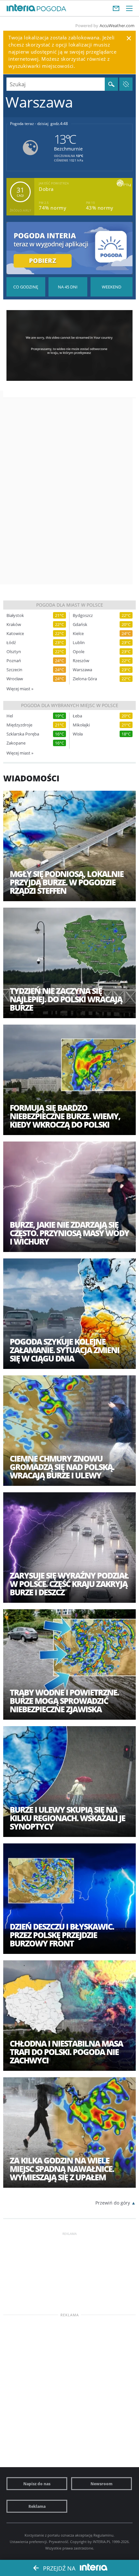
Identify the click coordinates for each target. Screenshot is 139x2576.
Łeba (77, 716)
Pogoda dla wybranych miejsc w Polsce (70, 705)
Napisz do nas (37, 2484)
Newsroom (102, 2484)
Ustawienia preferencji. (29, 2542)
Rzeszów (81, 661)
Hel (10, 716)
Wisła (78, 734)
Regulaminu (103, 2535)
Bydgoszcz (83, 615)
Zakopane (16, 743)
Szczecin (14, 670)
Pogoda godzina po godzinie (26, 287)
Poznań (14, 661)
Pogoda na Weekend (112, 287)
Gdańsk (80, 625)
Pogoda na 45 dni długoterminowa (68, 287)
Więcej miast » (20, 689)
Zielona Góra (85, 679)
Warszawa (82, 670)
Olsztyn (14, 652)
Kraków (14, 625)
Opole (79, 652)
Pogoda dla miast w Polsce (70, 605)
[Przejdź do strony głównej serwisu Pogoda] (52, 9)
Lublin (79, 643)
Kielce (78, 634)
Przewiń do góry (113, 2203)
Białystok (15, 615)
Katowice (15, 634)
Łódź (11, 643)
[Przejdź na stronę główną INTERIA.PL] (21, 8)
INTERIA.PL (102, 2542)
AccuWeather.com (117, 26)
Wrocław (15, 679)
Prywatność (59, 2542)
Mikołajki (81, 725)
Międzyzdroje (19, 725)
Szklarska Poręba (23, 734)
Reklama (37, 2506)
